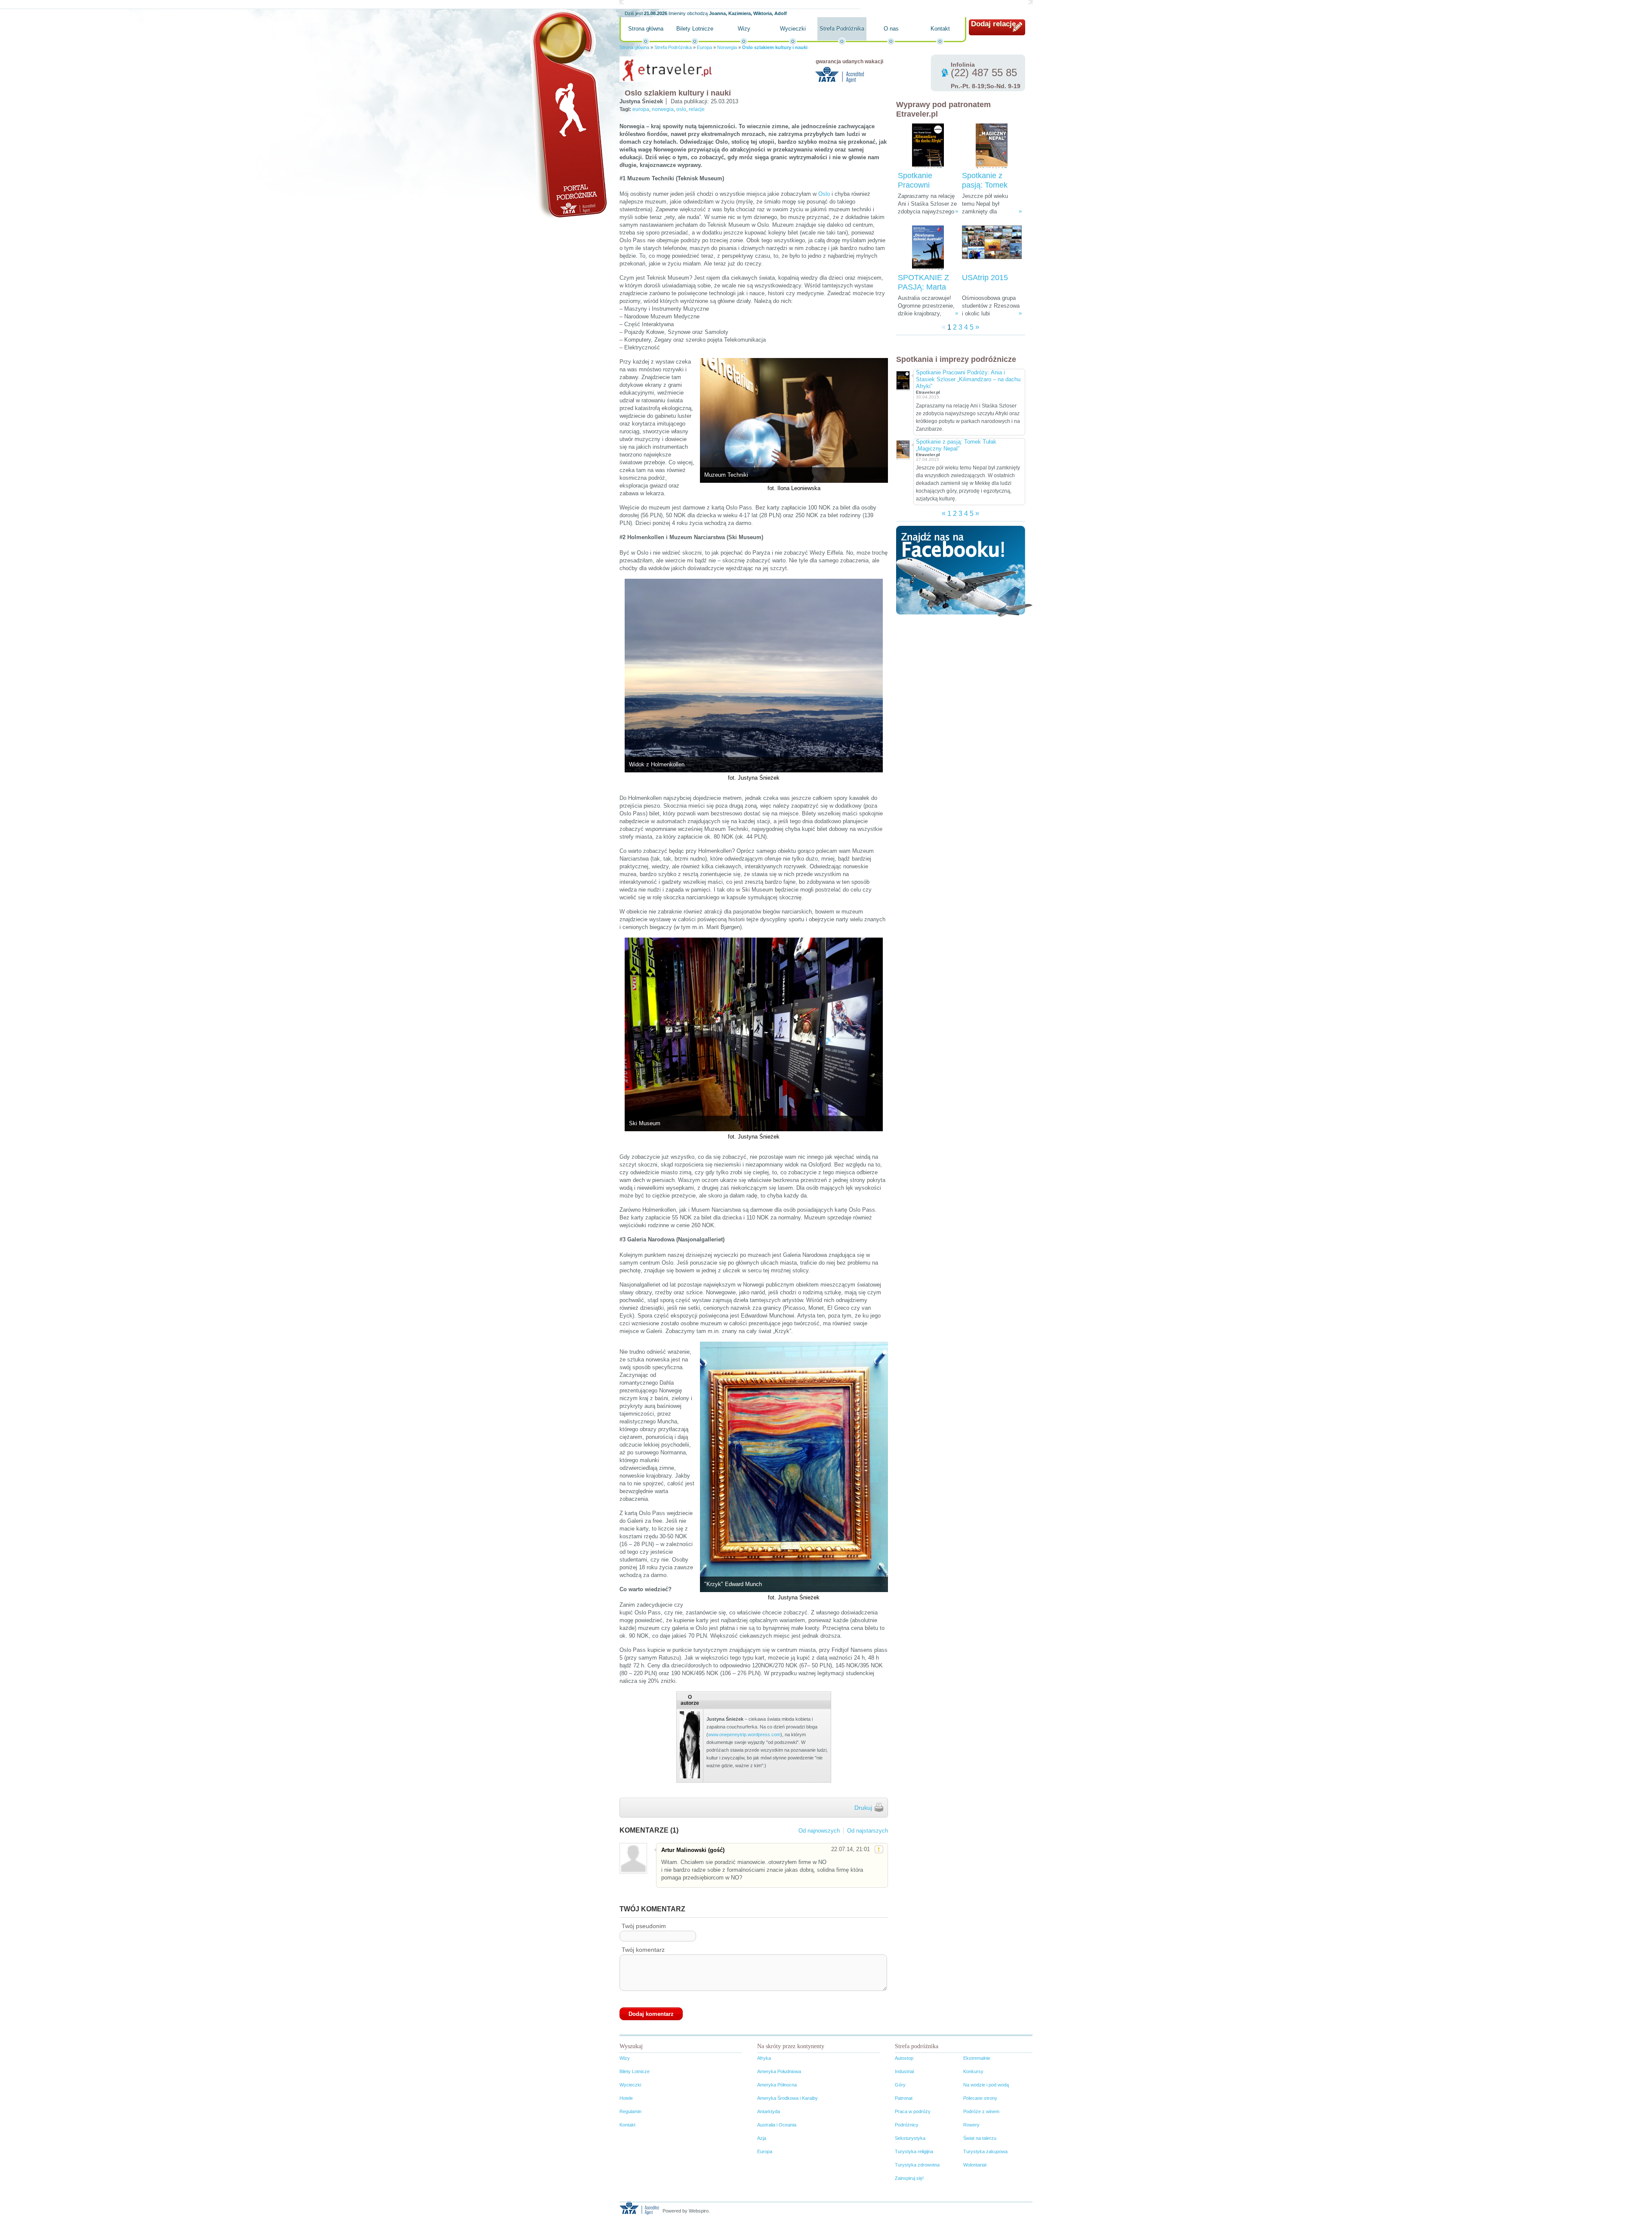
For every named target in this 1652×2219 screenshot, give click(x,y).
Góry (900, 2085)
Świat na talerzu (980, 2138)
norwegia (663, 109)
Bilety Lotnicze (695, 29)
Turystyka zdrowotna (917, 2165)
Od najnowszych (819, 1831)
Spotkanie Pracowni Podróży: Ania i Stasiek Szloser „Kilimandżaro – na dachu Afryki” (968, 379)
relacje (697, 109)
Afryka (764, 2058)
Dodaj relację (993, 24)
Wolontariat (975, 2165)
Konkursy (973, 2071)
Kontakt (940, 29)
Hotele (626, 2098)
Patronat (904, 2098)
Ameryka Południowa (779, 2071)
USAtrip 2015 (985, 278)
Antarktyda (769, 2111)
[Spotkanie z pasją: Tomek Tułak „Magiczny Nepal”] (992, 146)
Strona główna (646, 29)
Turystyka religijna (914, 2151)
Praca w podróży (913, 2111)
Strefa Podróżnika (842, 29)
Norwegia (727, 47)
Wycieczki (793, 29)
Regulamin (630, 2111)
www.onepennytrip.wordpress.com (744, 1734)
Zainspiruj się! (909, 2178)
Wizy (744, 29)
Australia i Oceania (777, 2125)
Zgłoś (879, 1849)
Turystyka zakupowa (985, 2151)
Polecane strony (980, 2098)
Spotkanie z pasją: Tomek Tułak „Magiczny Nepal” (956, 445)
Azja (762, 2138)
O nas (891, 29)
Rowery (971, 2125)
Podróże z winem (981, 2111)
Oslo (824, 194)
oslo (681, 109)
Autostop (904, 2058)
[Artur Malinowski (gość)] (633, 1858)
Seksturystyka (910, 2138)
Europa (704, 47)
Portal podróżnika (568, 114)
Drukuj (863, 1808)
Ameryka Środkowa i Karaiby (787, 2098)
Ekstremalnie (977, 2058)
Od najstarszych (868, 1831)
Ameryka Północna (777, 2085)
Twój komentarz (643, 1950)
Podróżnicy (907, 2125)
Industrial (904, 2071)
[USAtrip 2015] (992, 248)
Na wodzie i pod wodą (986, 2085)
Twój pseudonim (644, 1926)
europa (641, 109)
